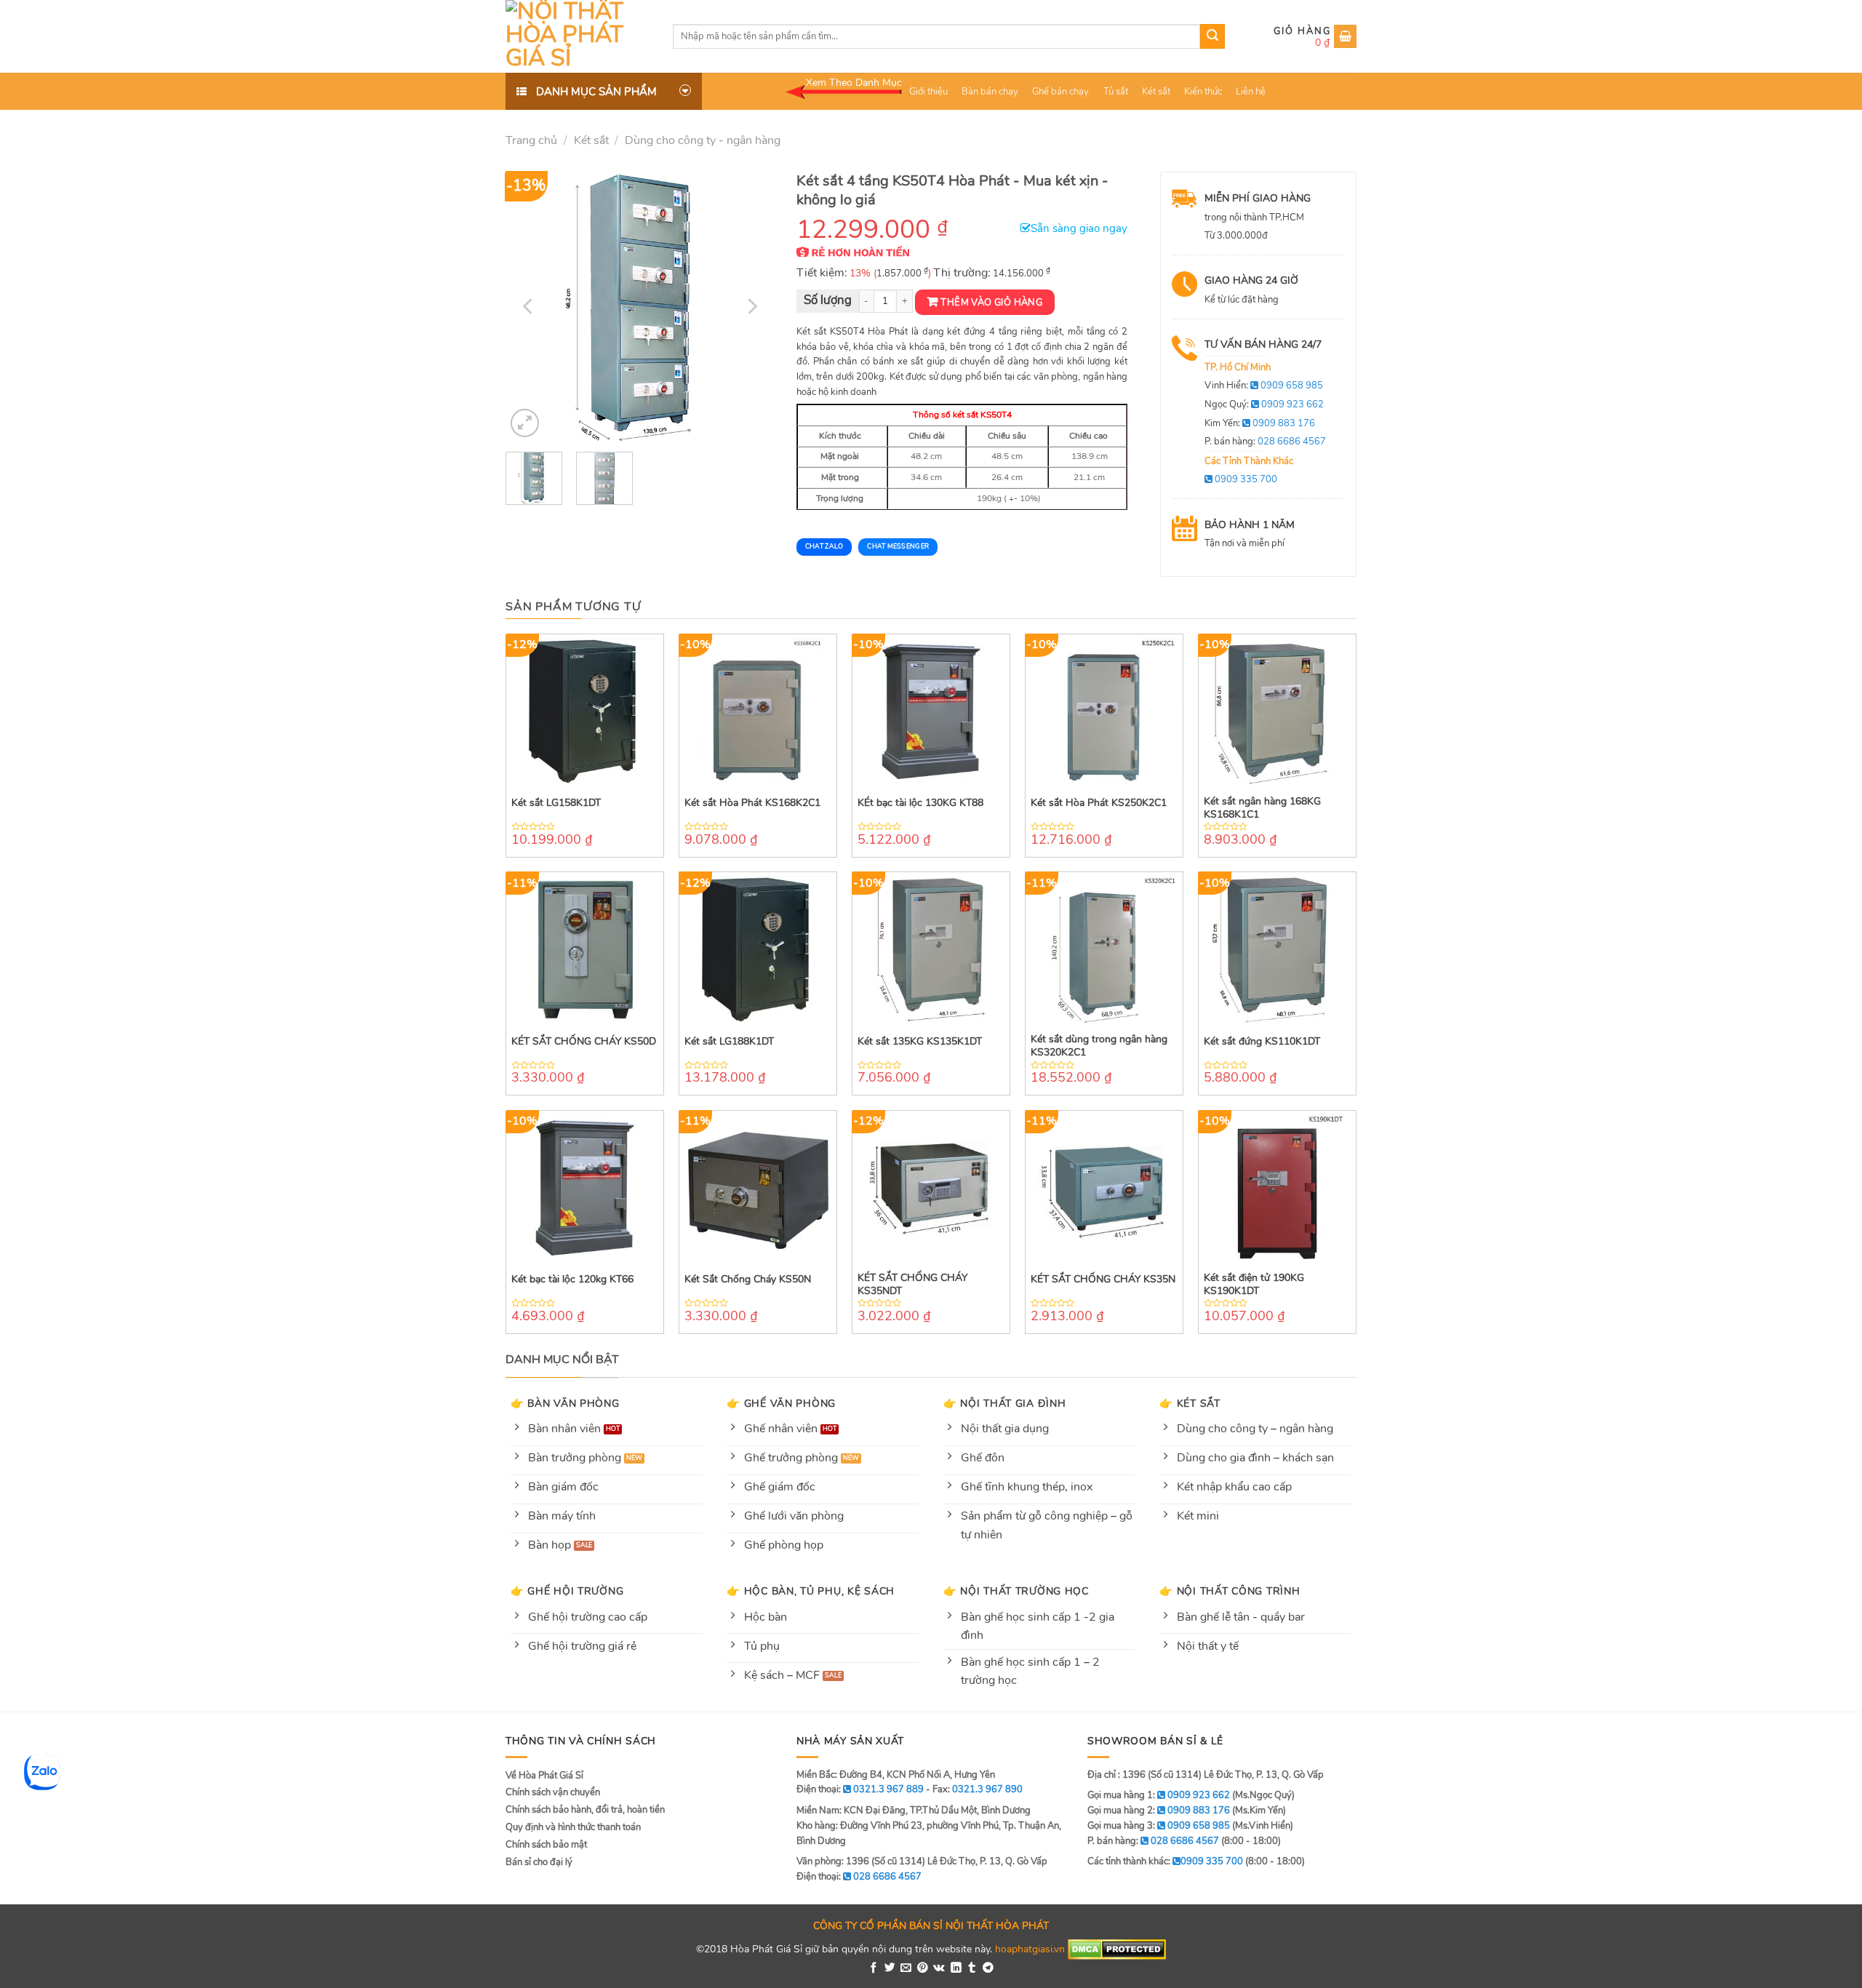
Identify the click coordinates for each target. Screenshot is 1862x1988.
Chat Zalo (824, 546)
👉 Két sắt (1190, 1403)
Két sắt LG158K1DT (556, 803)
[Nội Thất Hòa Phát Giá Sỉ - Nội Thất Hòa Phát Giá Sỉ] (578, 36)
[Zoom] (525, 423)
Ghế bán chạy (1060, 92)
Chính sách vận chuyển (553, 1792)
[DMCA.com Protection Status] (1117, 1949)
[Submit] (1212, 36)
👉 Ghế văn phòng (781, 1403)
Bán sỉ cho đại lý (539, 1862)
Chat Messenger (898, 546)
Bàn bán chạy (990, 92)
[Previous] (530, 306)
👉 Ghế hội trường (567, 1591)
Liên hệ (1251, 92)
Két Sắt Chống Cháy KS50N (748, 1280)
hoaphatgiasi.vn (1030, 1949)
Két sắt (1156, 92)
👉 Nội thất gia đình (1005, 1403)
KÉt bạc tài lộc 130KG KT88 (920, 803)
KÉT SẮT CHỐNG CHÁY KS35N (1103, 1280)
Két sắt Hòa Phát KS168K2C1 (752, 803)
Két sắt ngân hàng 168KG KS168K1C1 (1262, 808)
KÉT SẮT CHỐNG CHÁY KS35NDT (912, 1285)
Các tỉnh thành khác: (1165, 1861)
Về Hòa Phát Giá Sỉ (544, 1776)
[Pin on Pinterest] (923, 1968)
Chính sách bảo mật (546, 1845)
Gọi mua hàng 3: (1159, 1826)
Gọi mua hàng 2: (1159, 1811)
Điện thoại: (859, 1877)
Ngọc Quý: (1264, 404)
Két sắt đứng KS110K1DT (1262, 1042)
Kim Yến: (1260, 423)
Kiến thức (1203, 92)
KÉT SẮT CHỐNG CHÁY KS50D (584, 1042)
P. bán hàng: (1265, 442)
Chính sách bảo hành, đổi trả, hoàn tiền (585, 1810)
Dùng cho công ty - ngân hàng (703, 140)
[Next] (751, 306)
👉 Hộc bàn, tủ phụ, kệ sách (811, 1591)
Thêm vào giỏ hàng (991, 303)
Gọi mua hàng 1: (1159, 1795)
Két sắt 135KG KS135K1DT (920, 1042)
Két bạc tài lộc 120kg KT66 (572, 1280)
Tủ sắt (1116, 92)
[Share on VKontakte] (939, 1968)
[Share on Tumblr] (972, 1968)
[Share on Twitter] (890, 1968)
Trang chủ (531, 140)
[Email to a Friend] (906, 1968)
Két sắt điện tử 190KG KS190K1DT (1254, 1285)
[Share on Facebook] (874, 1968)
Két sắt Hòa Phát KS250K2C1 (1099, 803)
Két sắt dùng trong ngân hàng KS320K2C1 (1099, 1046)
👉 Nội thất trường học (1016, 1591)
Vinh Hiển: (1264, 386)
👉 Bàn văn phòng (565, 1403)
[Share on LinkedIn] (956, 1968)
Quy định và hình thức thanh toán (573, 1827)
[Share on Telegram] (988, 1968)
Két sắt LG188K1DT (729, 1042)
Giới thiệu (928, 92)
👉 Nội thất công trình (1230, 1591)
